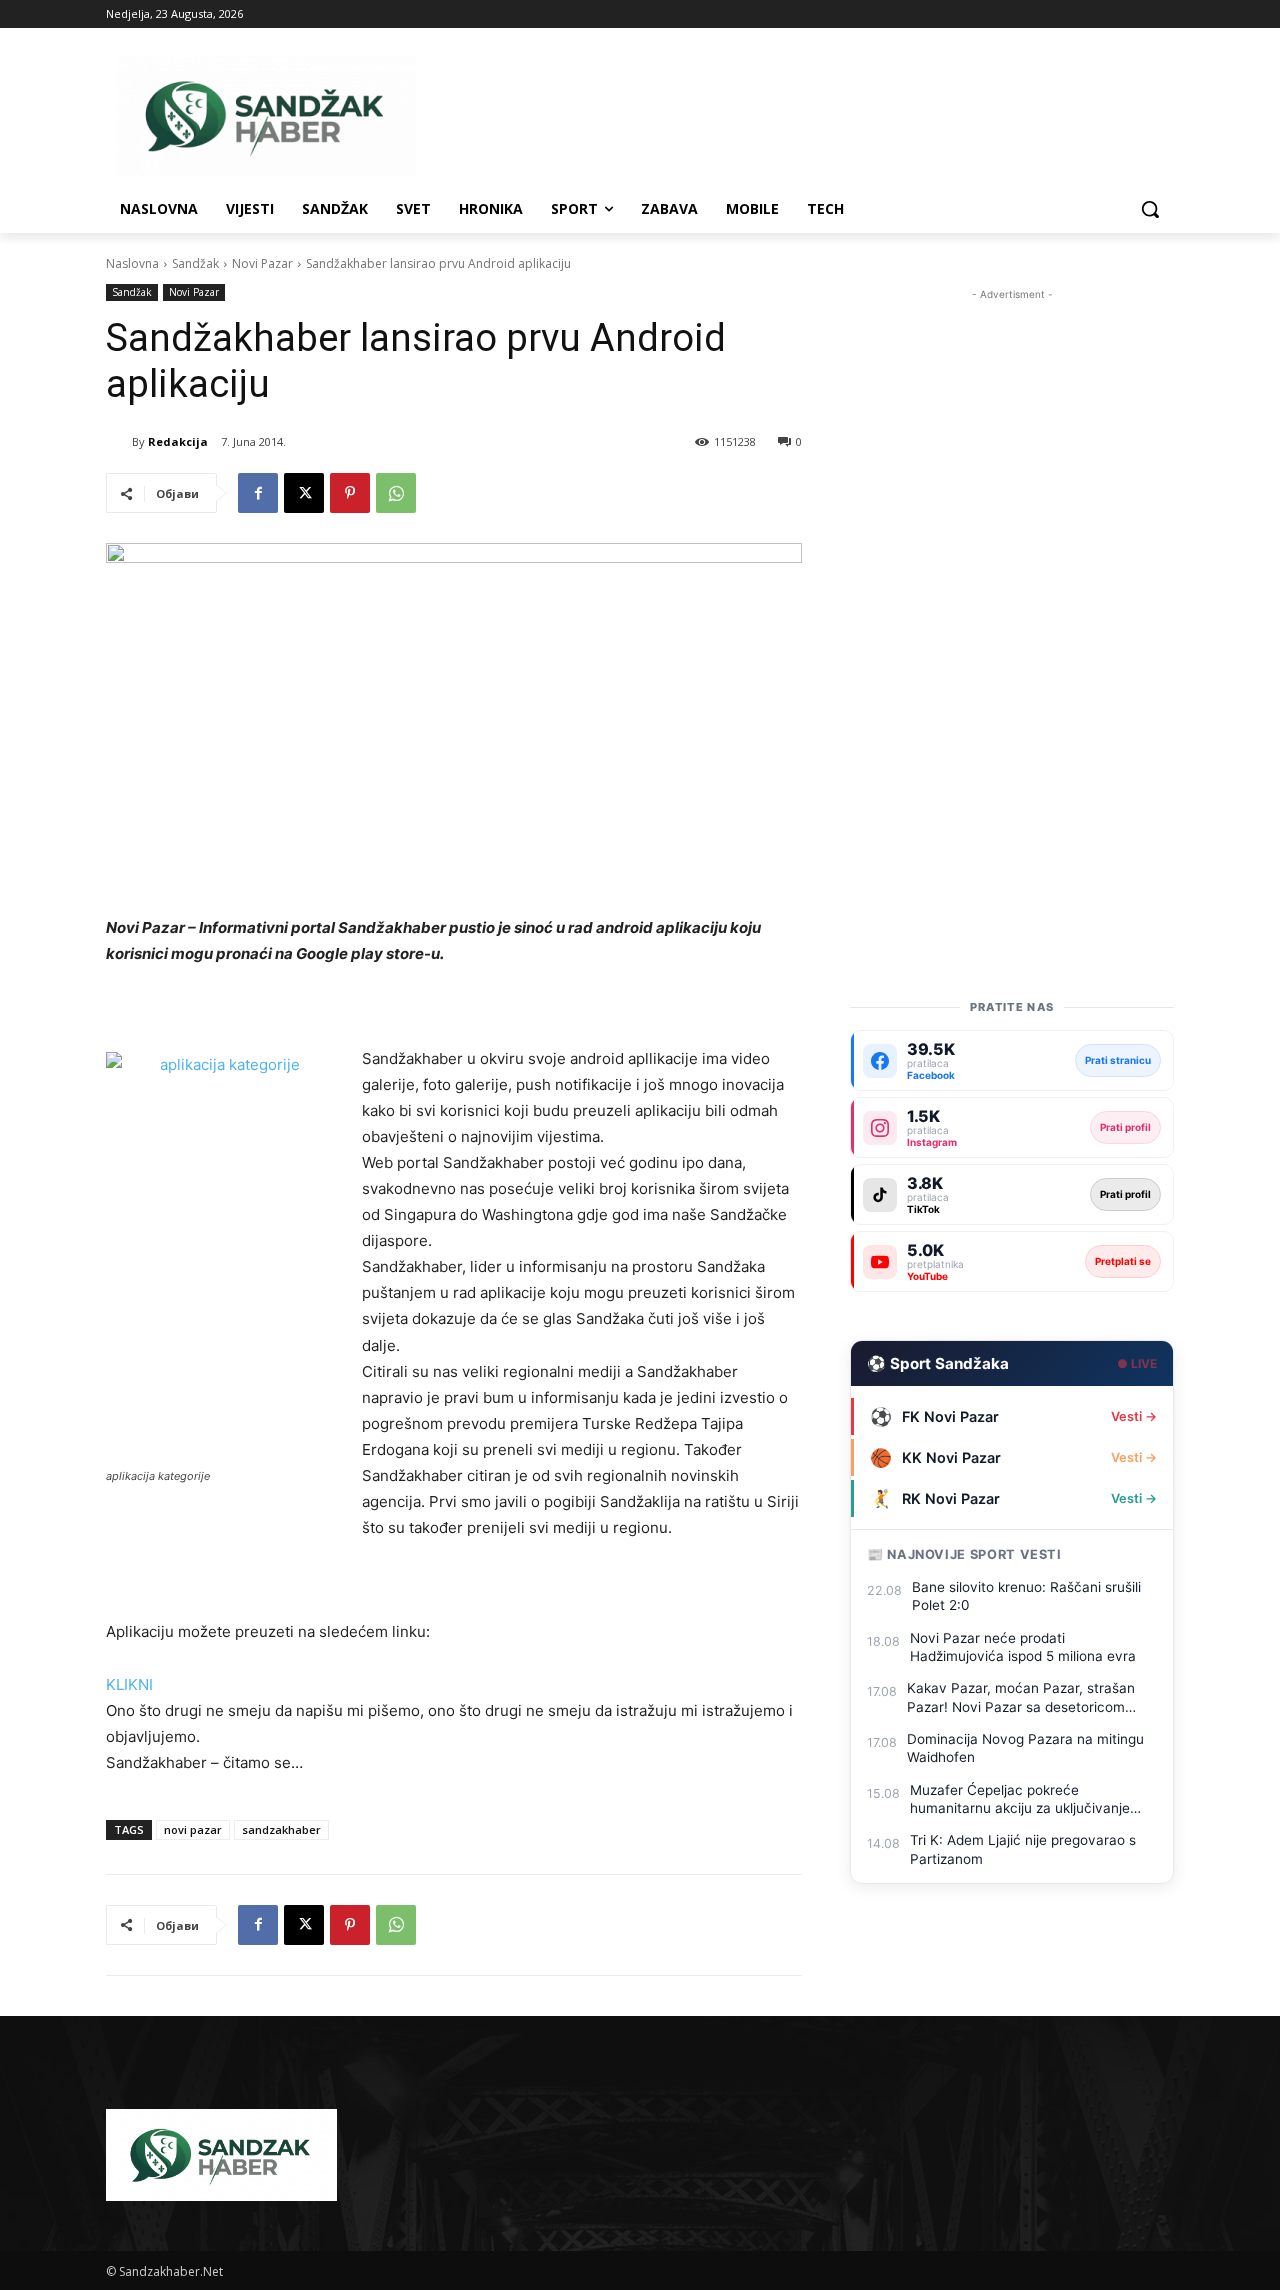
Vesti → (1134, 1416)
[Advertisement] (1012, 605)
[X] (304, 493)
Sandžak (195, 263)
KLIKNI (129, 1684)
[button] (1150, 209)
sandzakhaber (281, 1829)
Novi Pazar (262, 263)
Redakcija (178, 441)
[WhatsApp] (396, 493)
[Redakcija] (119, 442)
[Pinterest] (350, 493)
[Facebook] (258, 493)
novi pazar (193, 1829)
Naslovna (132, 263)
